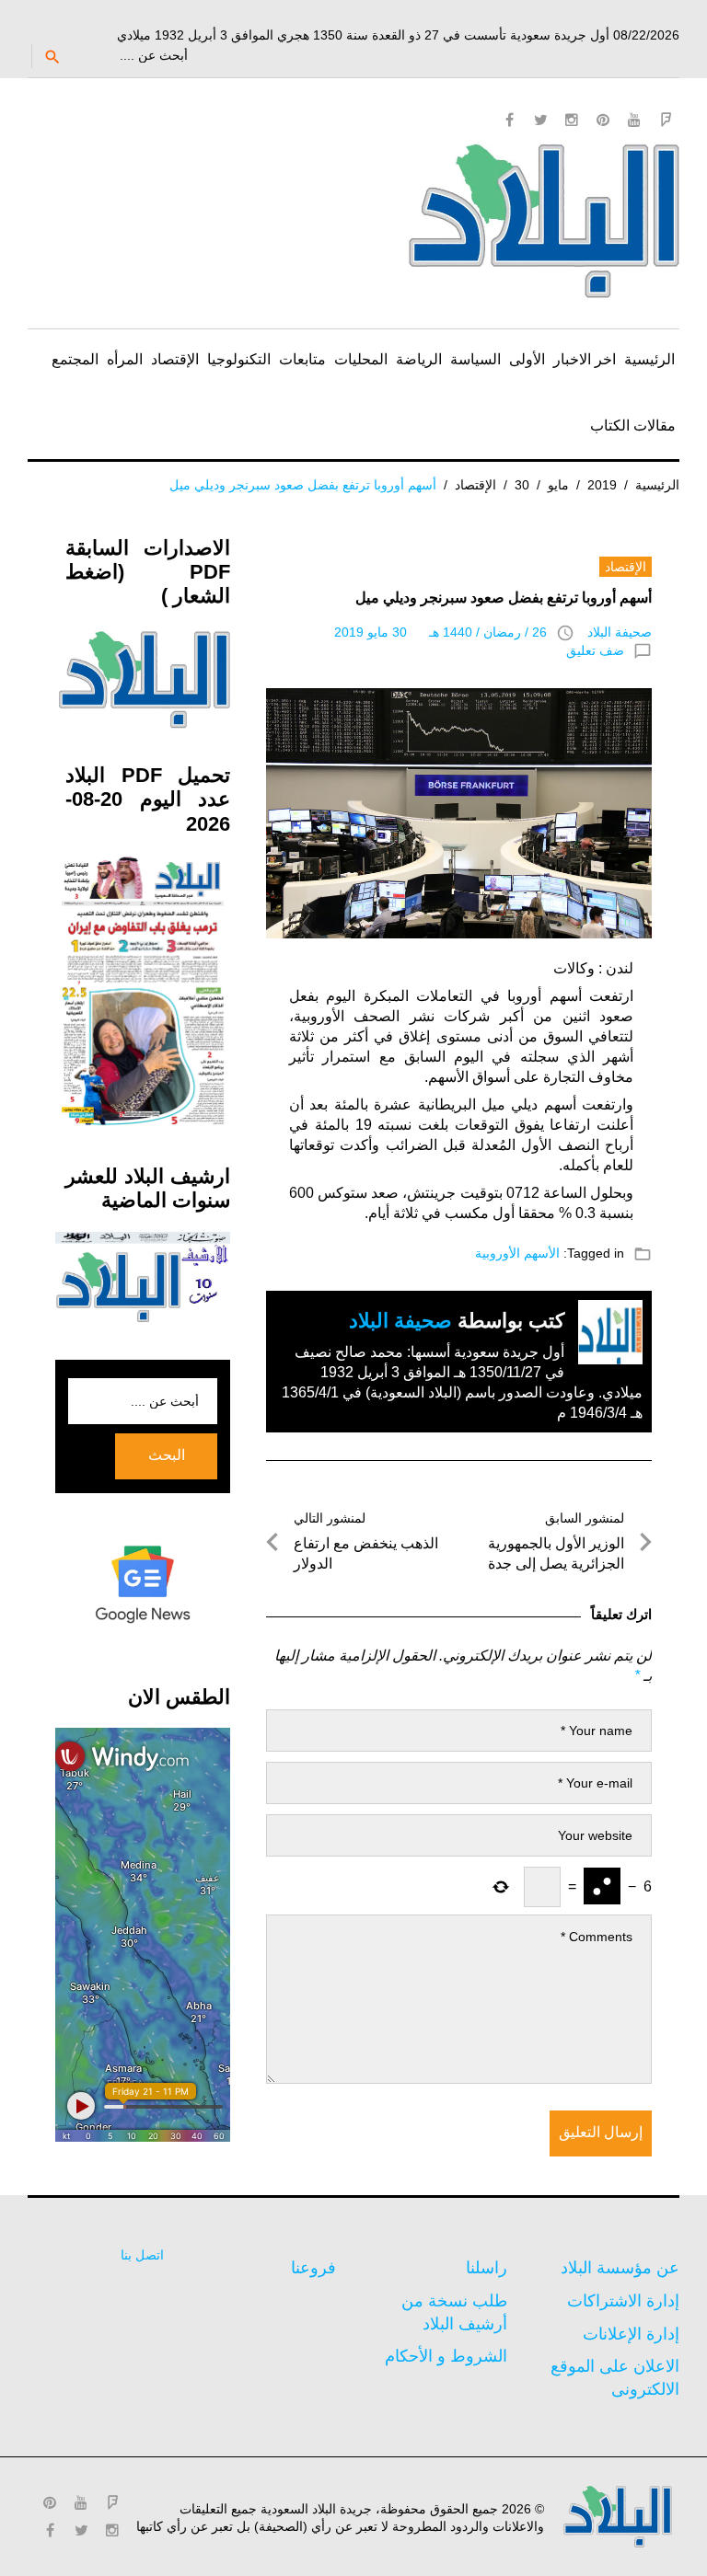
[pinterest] (603, 120)
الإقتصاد (175, 359)
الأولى (527, 359)
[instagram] (572, 120)
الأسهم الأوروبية (517, 1253)
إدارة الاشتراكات (623, 2301)
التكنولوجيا (239, 359)
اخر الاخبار (585, 359)
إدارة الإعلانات (631, 2334)
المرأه (125, 359)
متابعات (302, 359)
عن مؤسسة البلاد (620, 2268)
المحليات (361, 359)
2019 (602, 485)
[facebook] (509, 120)
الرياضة (419, 359)
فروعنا (313, 2268)
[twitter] (540, 120)
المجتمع (75, 359)
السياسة (475, 359)
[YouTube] (634, 120)
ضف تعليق (595, 650)
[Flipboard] (666, 120)
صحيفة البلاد (620, 632)
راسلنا (487, 2268)
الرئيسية (649, 359)
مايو (558, 485)
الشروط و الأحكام (446, 2356)
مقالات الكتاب (633, 425)
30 (522, 485)
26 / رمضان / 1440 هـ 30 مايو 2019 (440, 632)
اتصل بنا (142, 2255)
